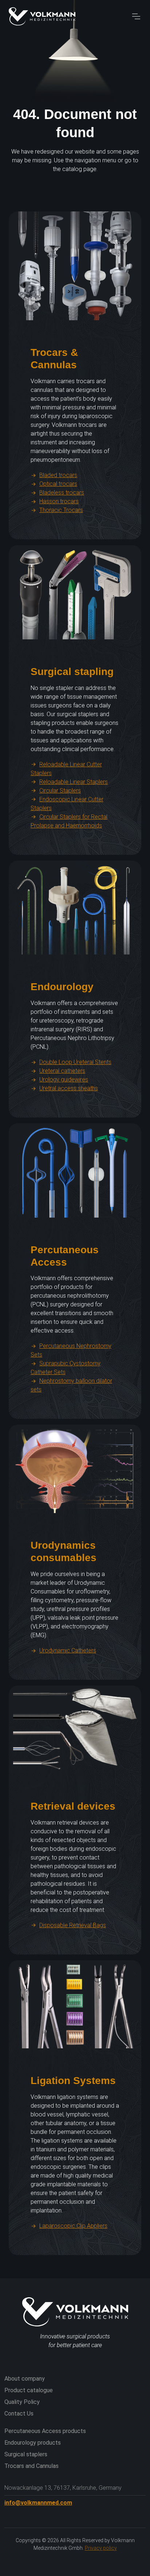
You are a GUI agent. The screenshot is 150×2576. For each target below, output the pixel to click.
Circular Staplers (60, 791)
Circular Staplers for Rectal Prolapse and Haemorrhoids (69, 821)
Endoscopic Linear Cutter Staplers (67, 804)
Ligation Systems (73, 2080)
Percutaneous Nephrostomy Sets (71, 1350)
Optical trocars (58, 484)
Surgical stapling (72, 671)
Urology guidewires (64, 1079)
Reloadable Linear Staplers (74, 782)
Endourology (62, 987)
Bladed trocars (58, 475)
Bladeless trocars (62, 493)
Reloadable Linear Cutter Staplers (66, 769)
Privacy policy (101, 2548)
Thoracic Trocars (61, 510)
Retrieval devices (73, 1806)
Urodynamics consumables (64, 1551)
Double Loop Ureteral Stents (75, 1062)
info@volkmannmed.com (38, 2503)
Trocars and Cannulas (31, 2466)
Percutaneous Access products (45, 2431)
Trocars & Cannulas (54, 358)
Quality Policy (22, 2402)
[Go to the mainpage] (42, 16)
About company (25, 2379)
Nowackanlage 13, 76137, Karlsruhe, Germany (63, 2488)
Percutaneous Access (65, 1256)
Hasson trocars (59, 501)
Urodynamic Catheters (68, 1650)
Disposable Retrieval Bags (73, 1925)
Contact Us (19, 2414)
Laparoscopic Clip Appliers (73, 2226)
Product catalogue (29, 2390)
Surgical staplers (26, 2454)
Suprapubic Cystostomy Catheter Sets (66, 1368)
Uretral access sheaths (69, 1088)
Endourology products (33, 2443)
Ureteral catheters (62, 1071)
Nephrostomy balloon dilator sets (71, 1385)
